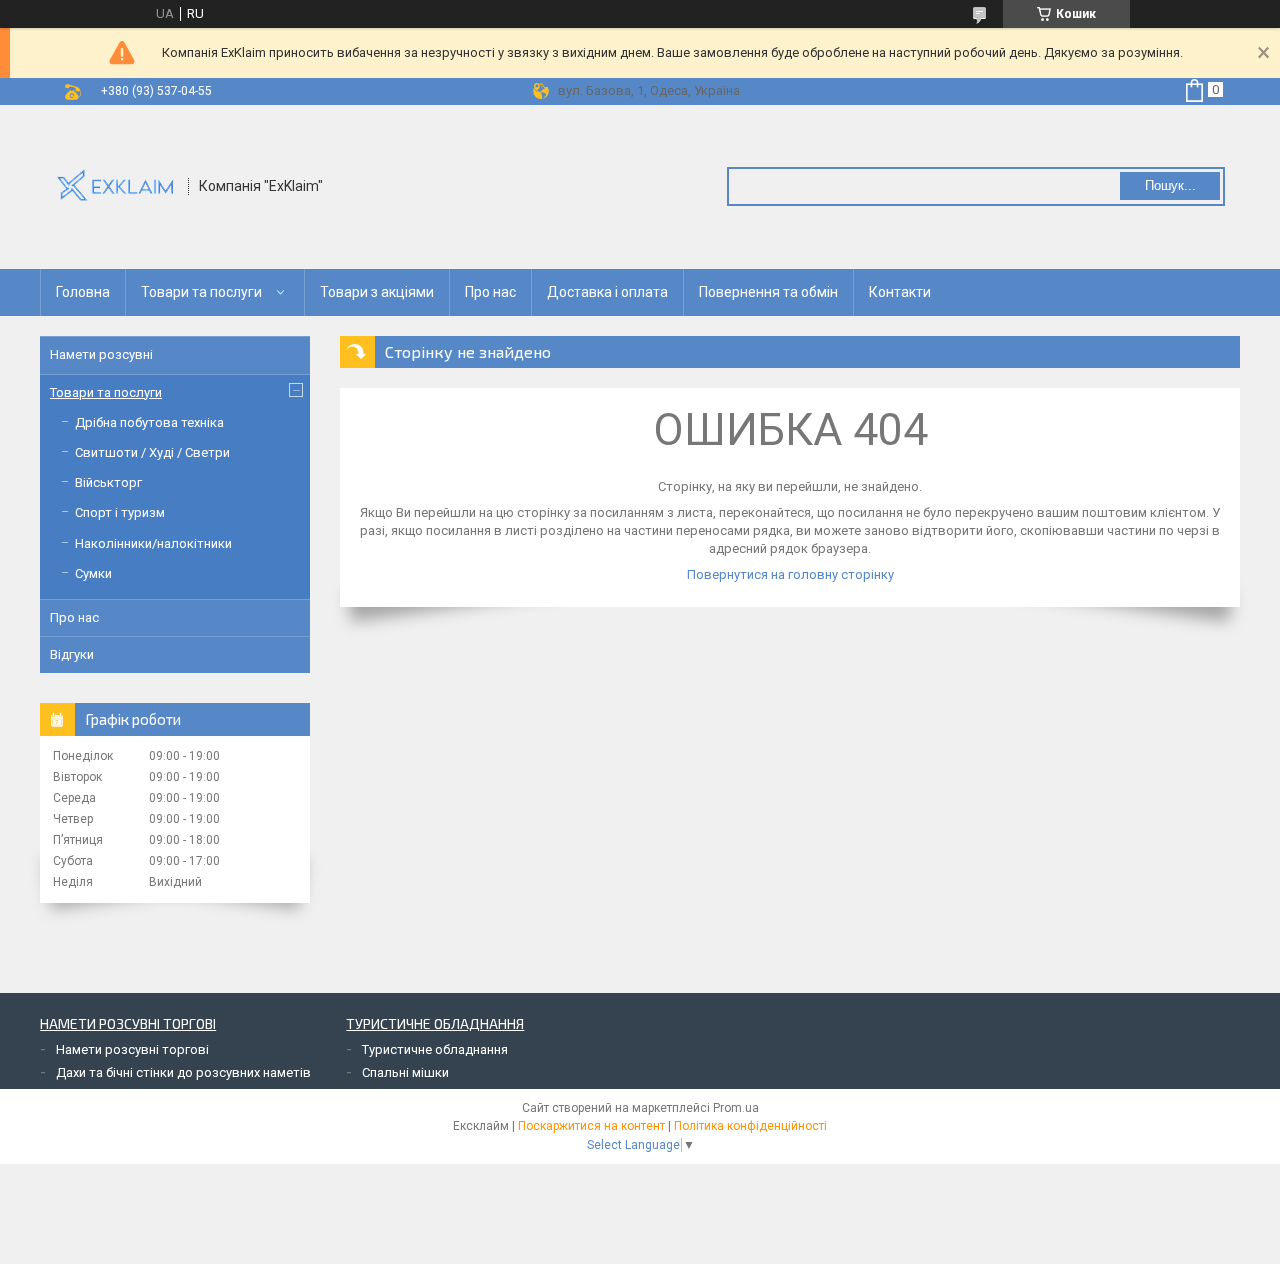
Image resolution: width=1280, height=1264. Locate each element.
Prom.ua (736, 1108)
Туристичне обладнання (435, 1049)
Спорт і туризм (120, 512)
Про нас (490, 292)
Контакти (900, 292)
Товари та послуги (201, 292)
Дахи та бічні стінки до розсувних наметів (183, 1072)
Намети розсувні (101, 354)
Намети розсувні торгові (132, 1049)
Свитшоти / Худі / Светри (152, 452)
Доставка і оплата (607, 292)
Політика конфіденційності (750, 1126)
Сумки (93, 573)
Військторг (108, 482)
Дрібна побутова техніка (149, 422)
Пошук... (1170, 185)
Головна (83, 292)
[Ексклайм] (115, 185)
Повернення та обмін (768, 292)
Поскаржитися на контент (591, 1126)
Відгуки (72, 654)
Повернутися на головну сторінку (790, 574)
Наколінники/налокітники (153, 543)
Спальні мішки (405, 1072)
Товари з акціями (377, 292)
